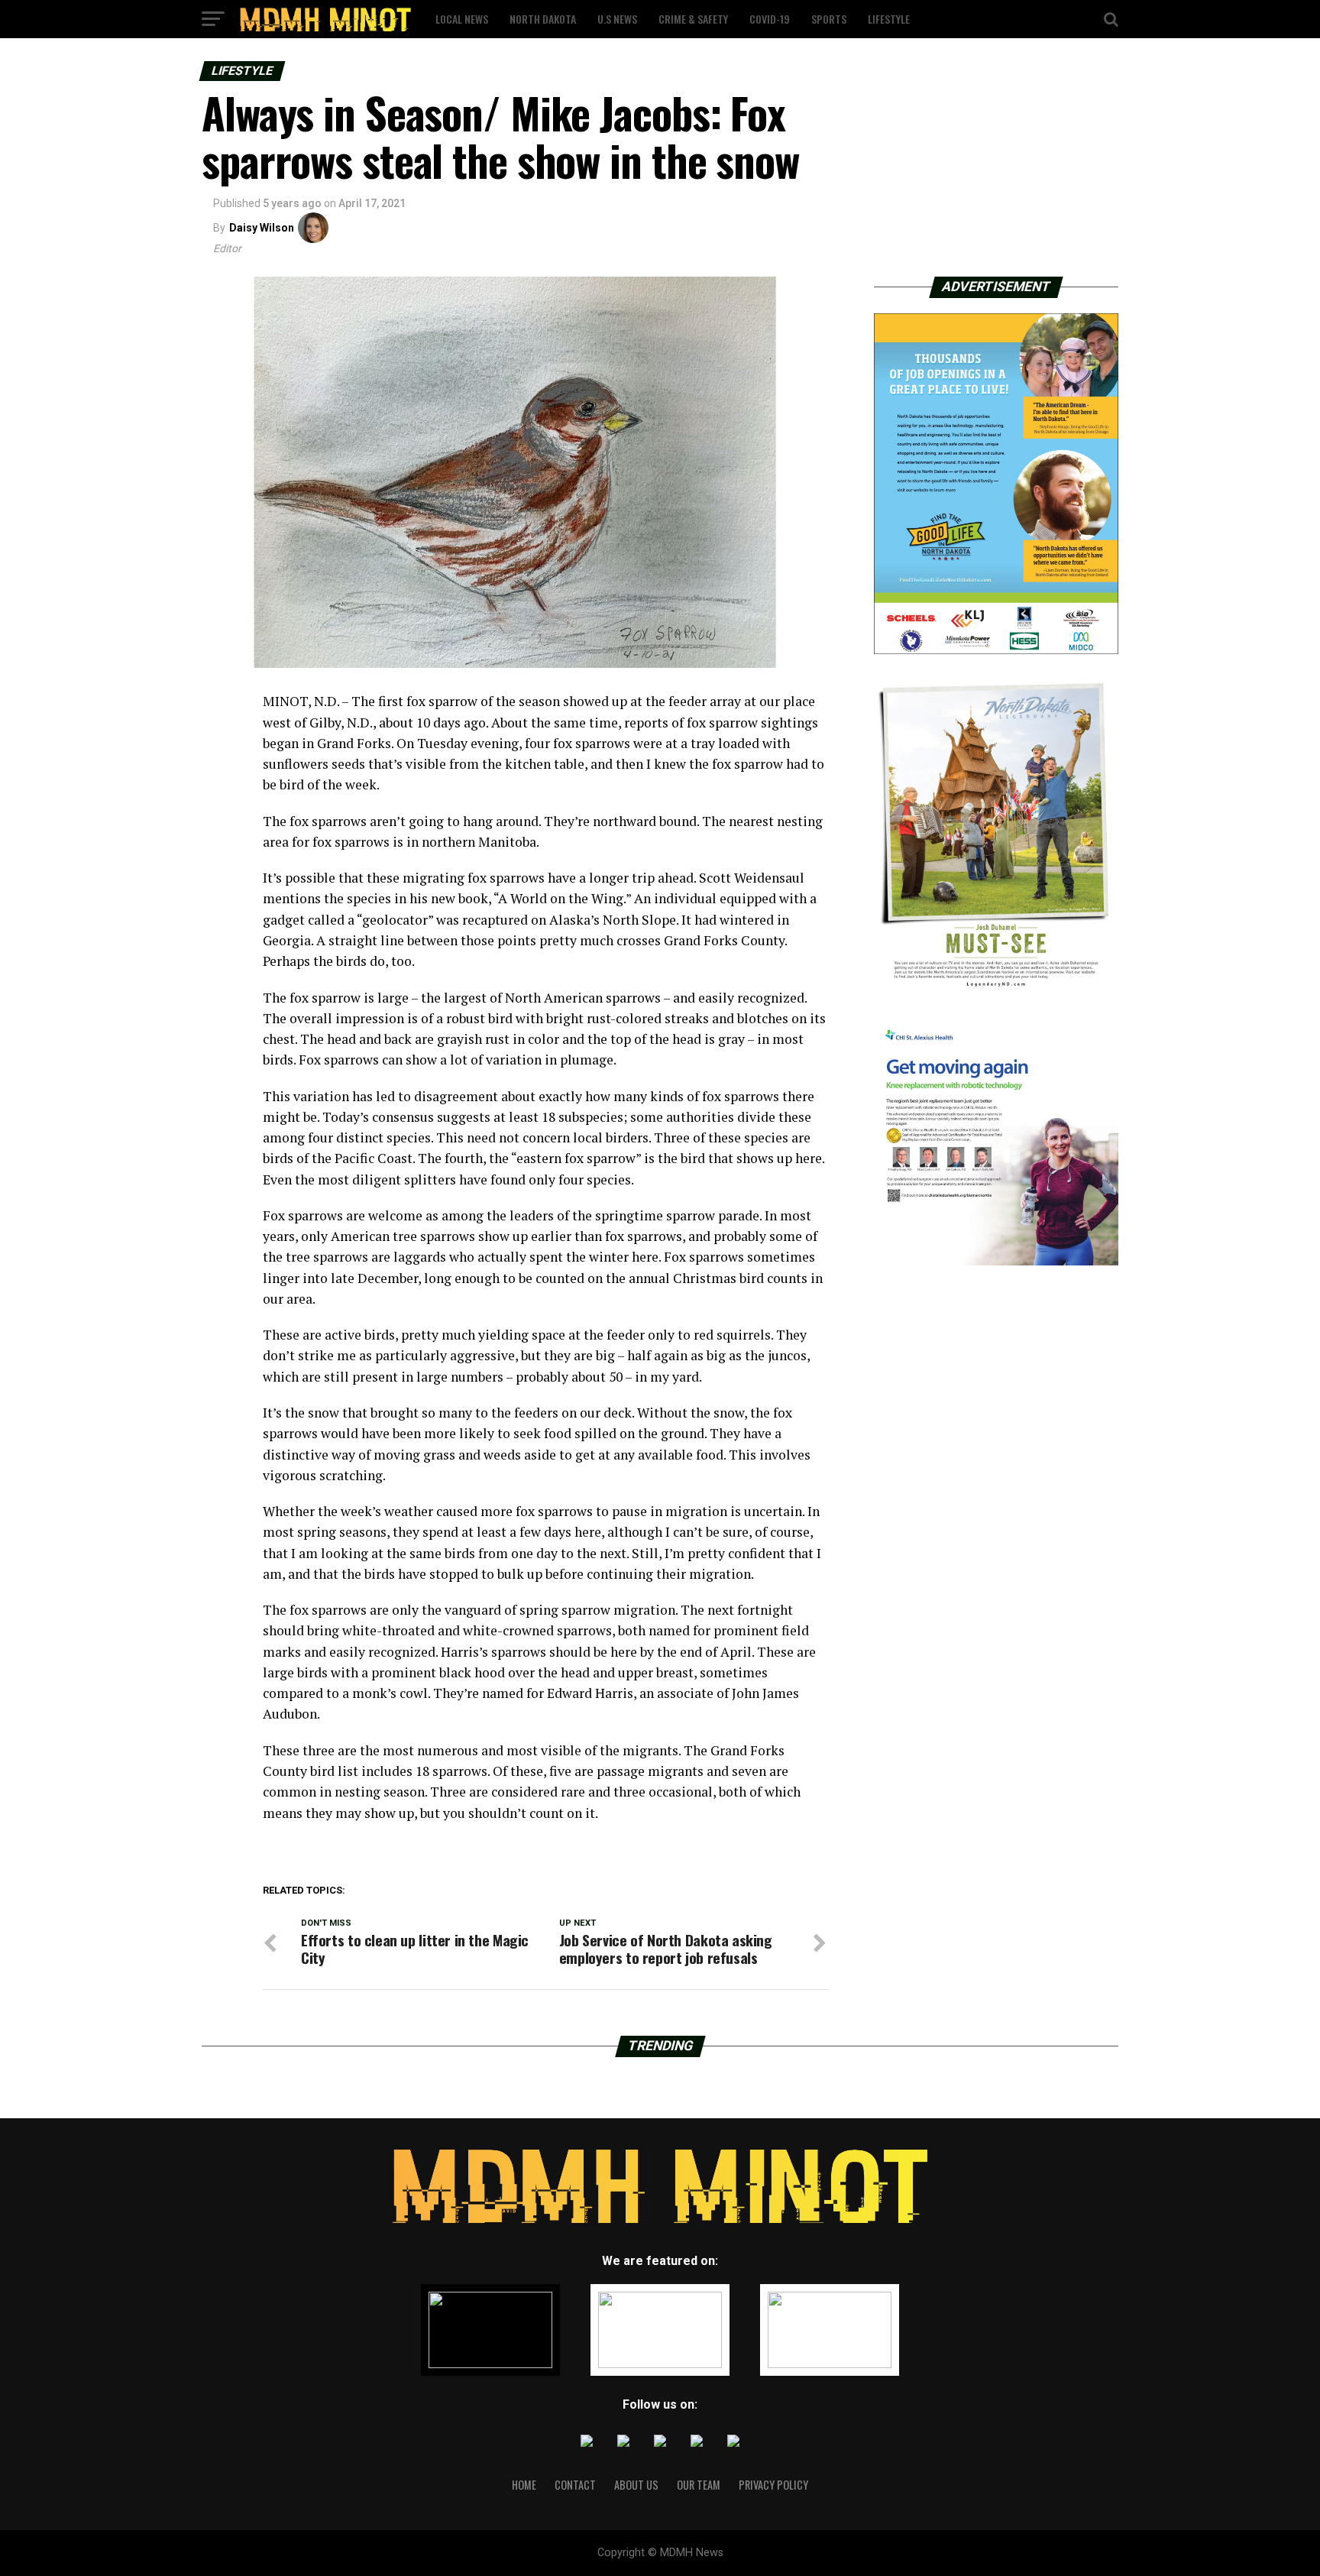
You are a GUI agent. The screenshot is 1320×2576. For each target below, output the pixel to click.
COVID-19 (770, 19)
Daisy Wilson (262, 228)
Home (524, 2485)
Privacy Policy (773, 2485)
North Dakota (543, 19)
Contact (575, 2485)
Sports (829, 19)
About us (636, 2485)
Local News (462, 19)
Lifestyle (889, 19)
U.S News (617, 19)
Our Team (699, 2485)
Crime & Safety (693, 19)
